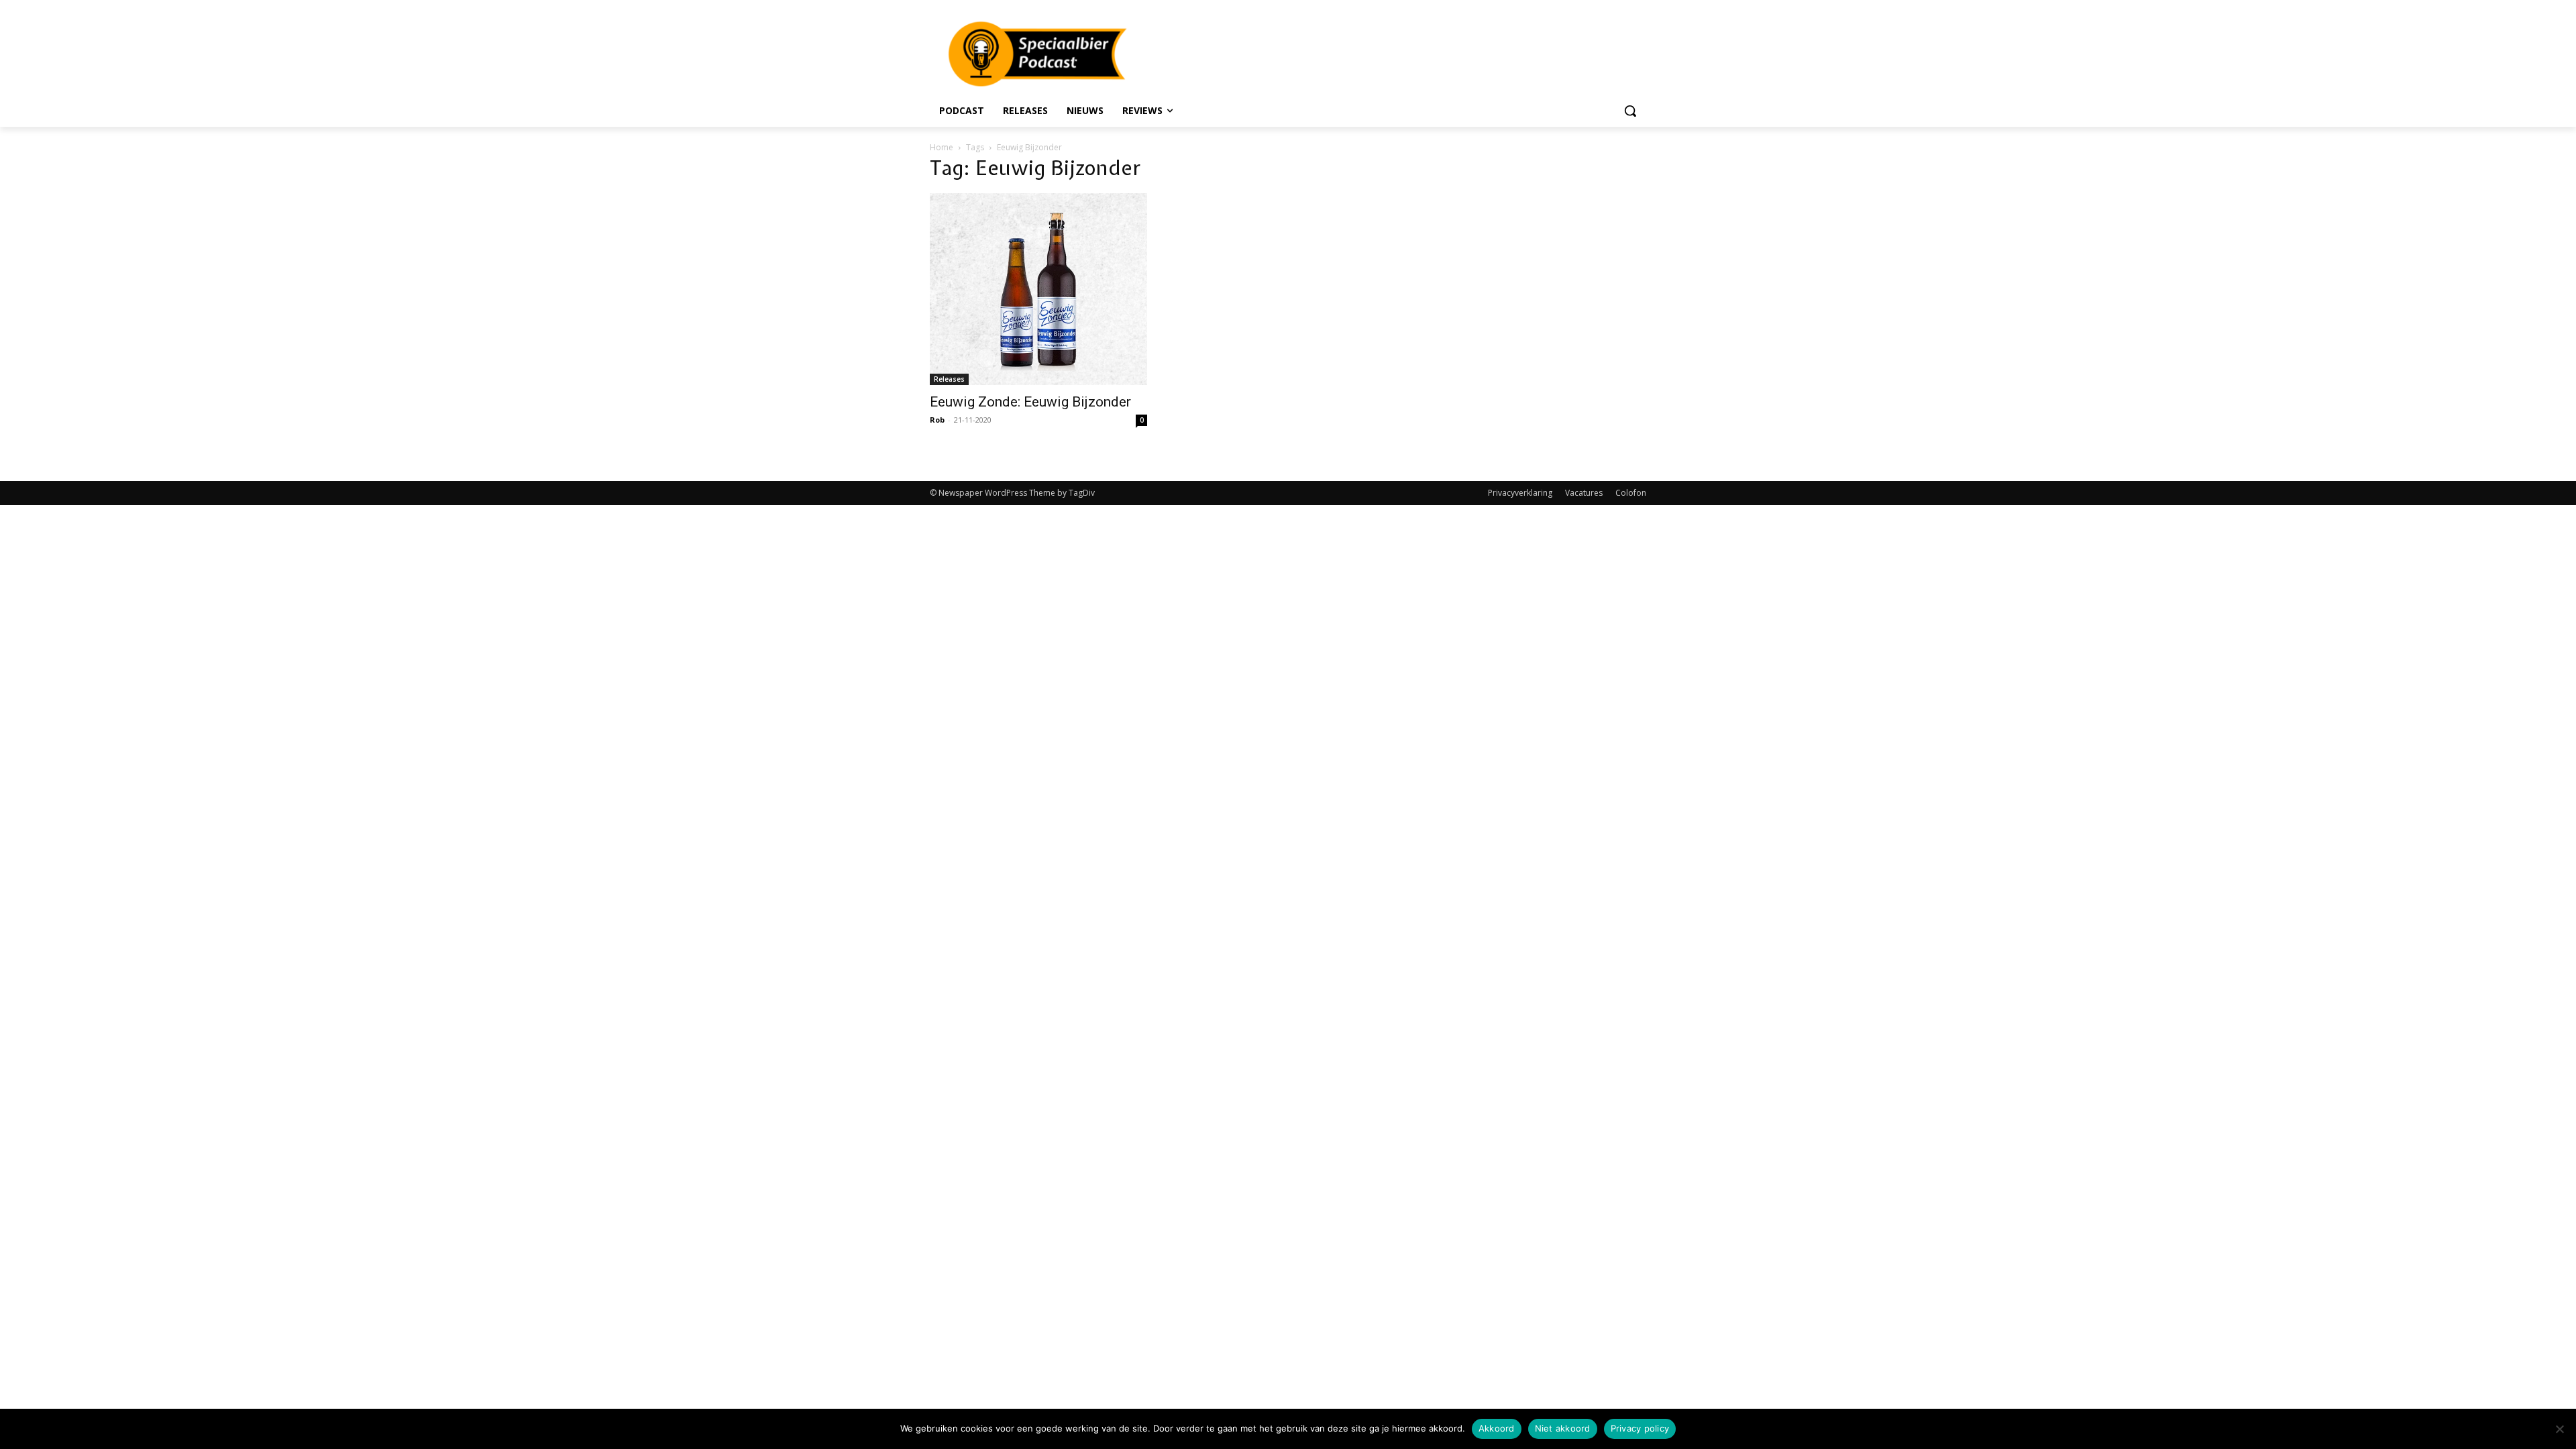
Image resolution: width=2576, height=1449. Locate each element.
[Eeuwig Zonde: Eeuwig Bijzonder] (1038, 289)
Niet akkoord (1563, 1428)
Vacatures (1584, 493)
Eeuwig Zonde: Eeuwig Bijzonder (1030, 402)
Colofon (1631, 493)
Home (942, 147)
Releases (949, 379)
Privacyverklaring (1520, 493)
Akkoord (1497, 1428)
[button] (1630, 111)
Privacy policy (1640, 1428)
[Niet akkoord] (2559, 1429)
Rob (937, 420)
